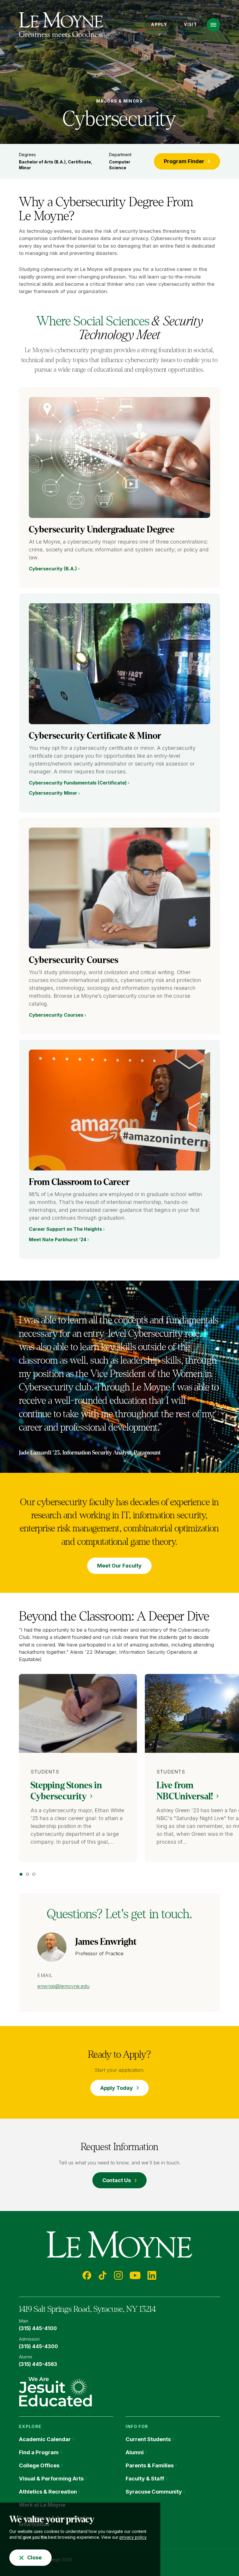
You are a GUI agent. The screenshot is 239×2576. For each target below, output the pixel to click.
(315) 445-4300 (38, 2346)
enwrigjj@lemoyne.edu (63, 1986)
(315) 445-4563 (38, 2364)
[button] (213, 25)
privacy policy (133, 2537)
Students (45, 1772)
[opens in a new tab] (55, 2391)
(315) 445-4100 (38, 2328)
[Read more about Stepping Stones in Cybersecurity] (78, 1713)
